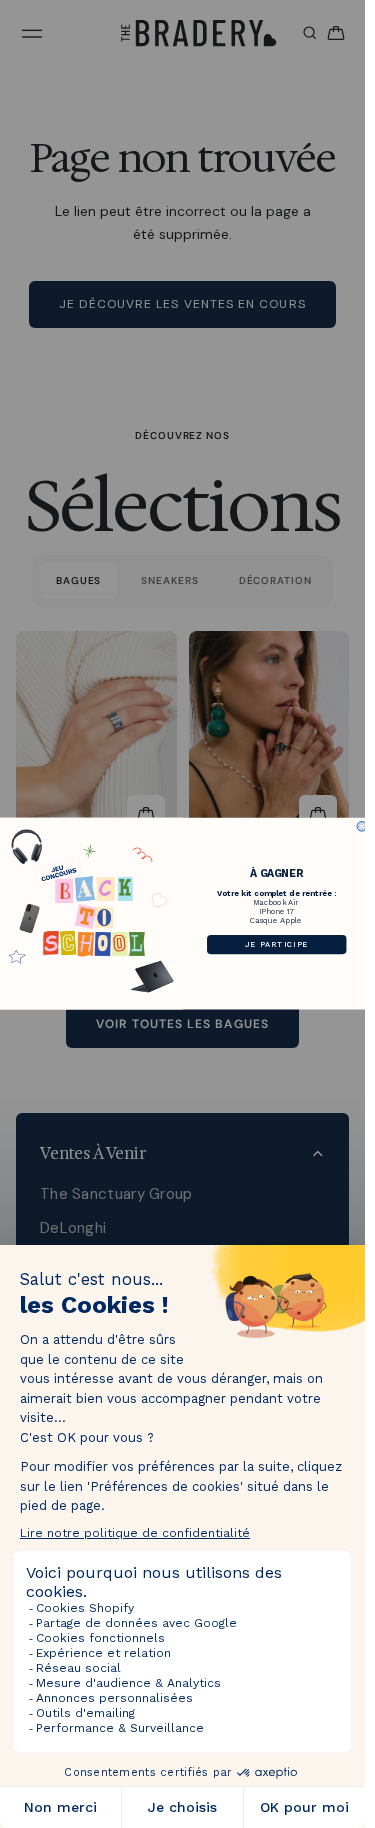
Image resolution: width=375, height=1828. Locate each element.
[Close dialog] (362, 827)
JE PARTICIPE (276, 944)
